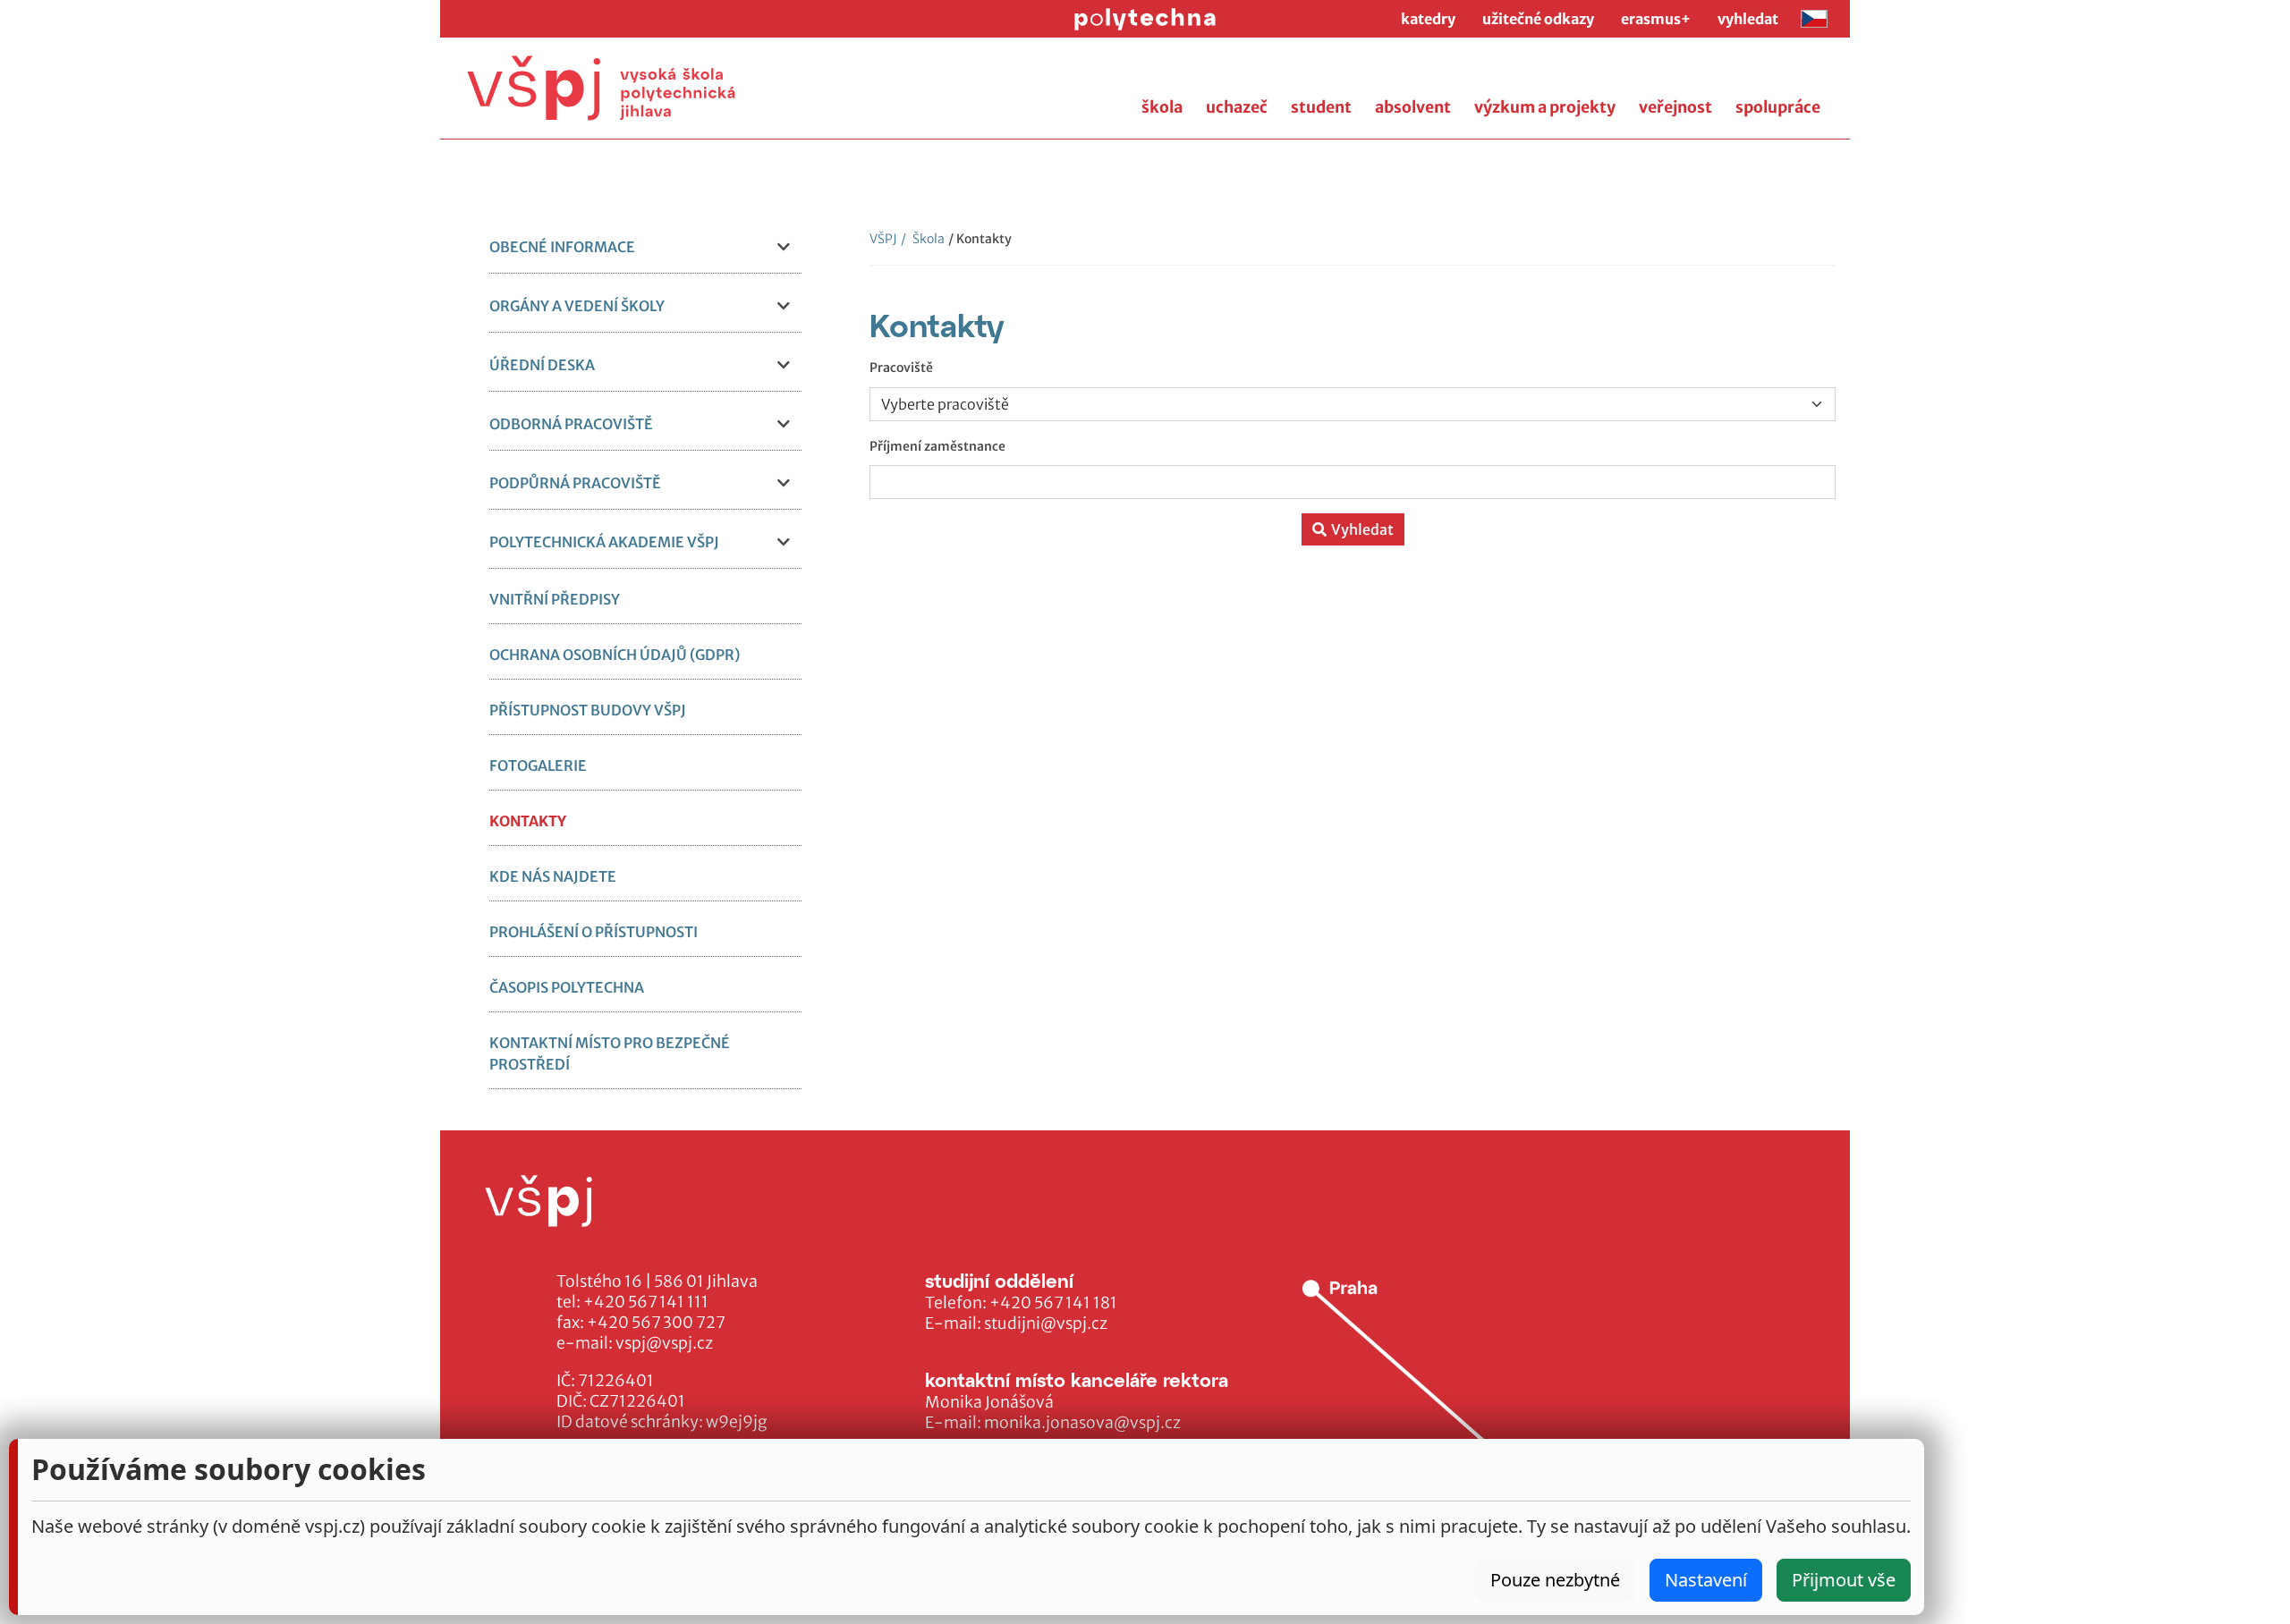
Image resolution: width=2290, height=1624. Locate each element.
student (1321, 107)
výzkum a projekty (1545, 107)
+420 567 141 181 (1053, 1303)
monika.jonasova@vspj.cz (1082, 1423)
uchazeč (1237, 107)
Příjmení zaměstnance (937, 446)
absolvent (1413, 107)
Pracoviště (901, 368)
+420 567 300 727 (656, 1323)
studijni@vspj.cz (1046, 1324)
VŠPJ (883, 239)
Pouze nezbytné (1555, 1580)
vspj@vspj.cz (664, 1343)
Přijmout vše (1844, 1580)
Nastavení (1706, 1580)
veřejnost (1675, 107)
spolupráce (1778, 107)
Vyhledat (1362, 529)
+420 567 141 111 (646, 1302)
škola (1162, 107)
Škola (923, 239)
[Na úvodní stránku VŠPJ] (601, 88)
